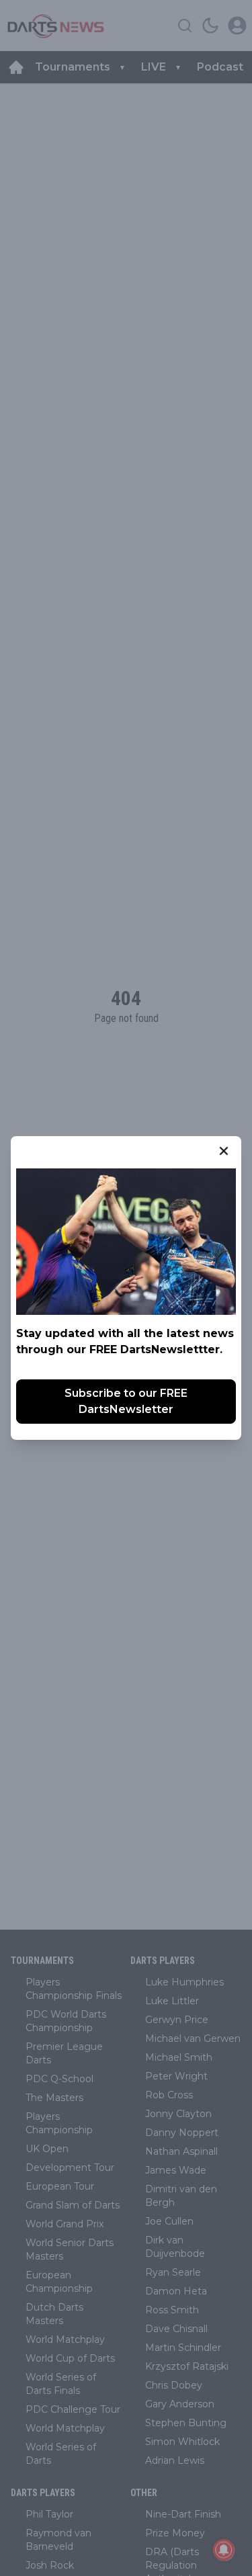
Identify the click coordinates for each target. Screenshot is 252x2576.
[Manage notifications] (224, 2550)
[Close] (224, 1151)
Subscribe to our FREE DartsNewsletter (126, 1401)
